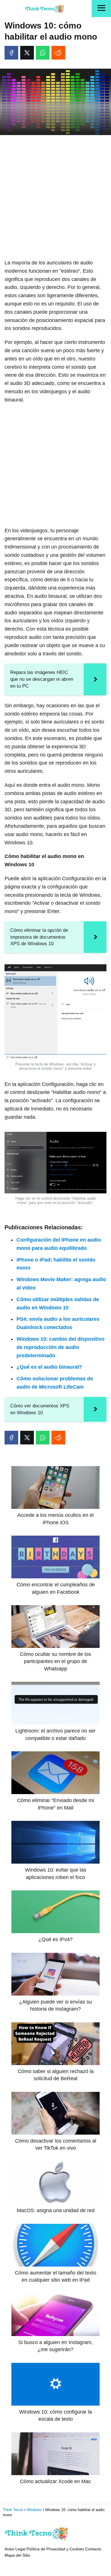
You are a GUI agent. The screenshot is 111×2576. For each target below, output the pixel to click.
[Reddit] (58, 53)
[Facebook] (11, 53)
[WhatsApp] (43, 53)
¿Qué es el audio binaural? (49, 1367)
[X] (27, 53)
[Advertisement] (55, 197)
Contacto (93, 2549)
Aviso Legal (15, 2549)
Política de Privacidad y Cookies (55, 2549)
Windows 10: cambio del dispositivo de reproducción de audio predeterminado (60, 1347)
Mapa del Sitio (17, 2555)
